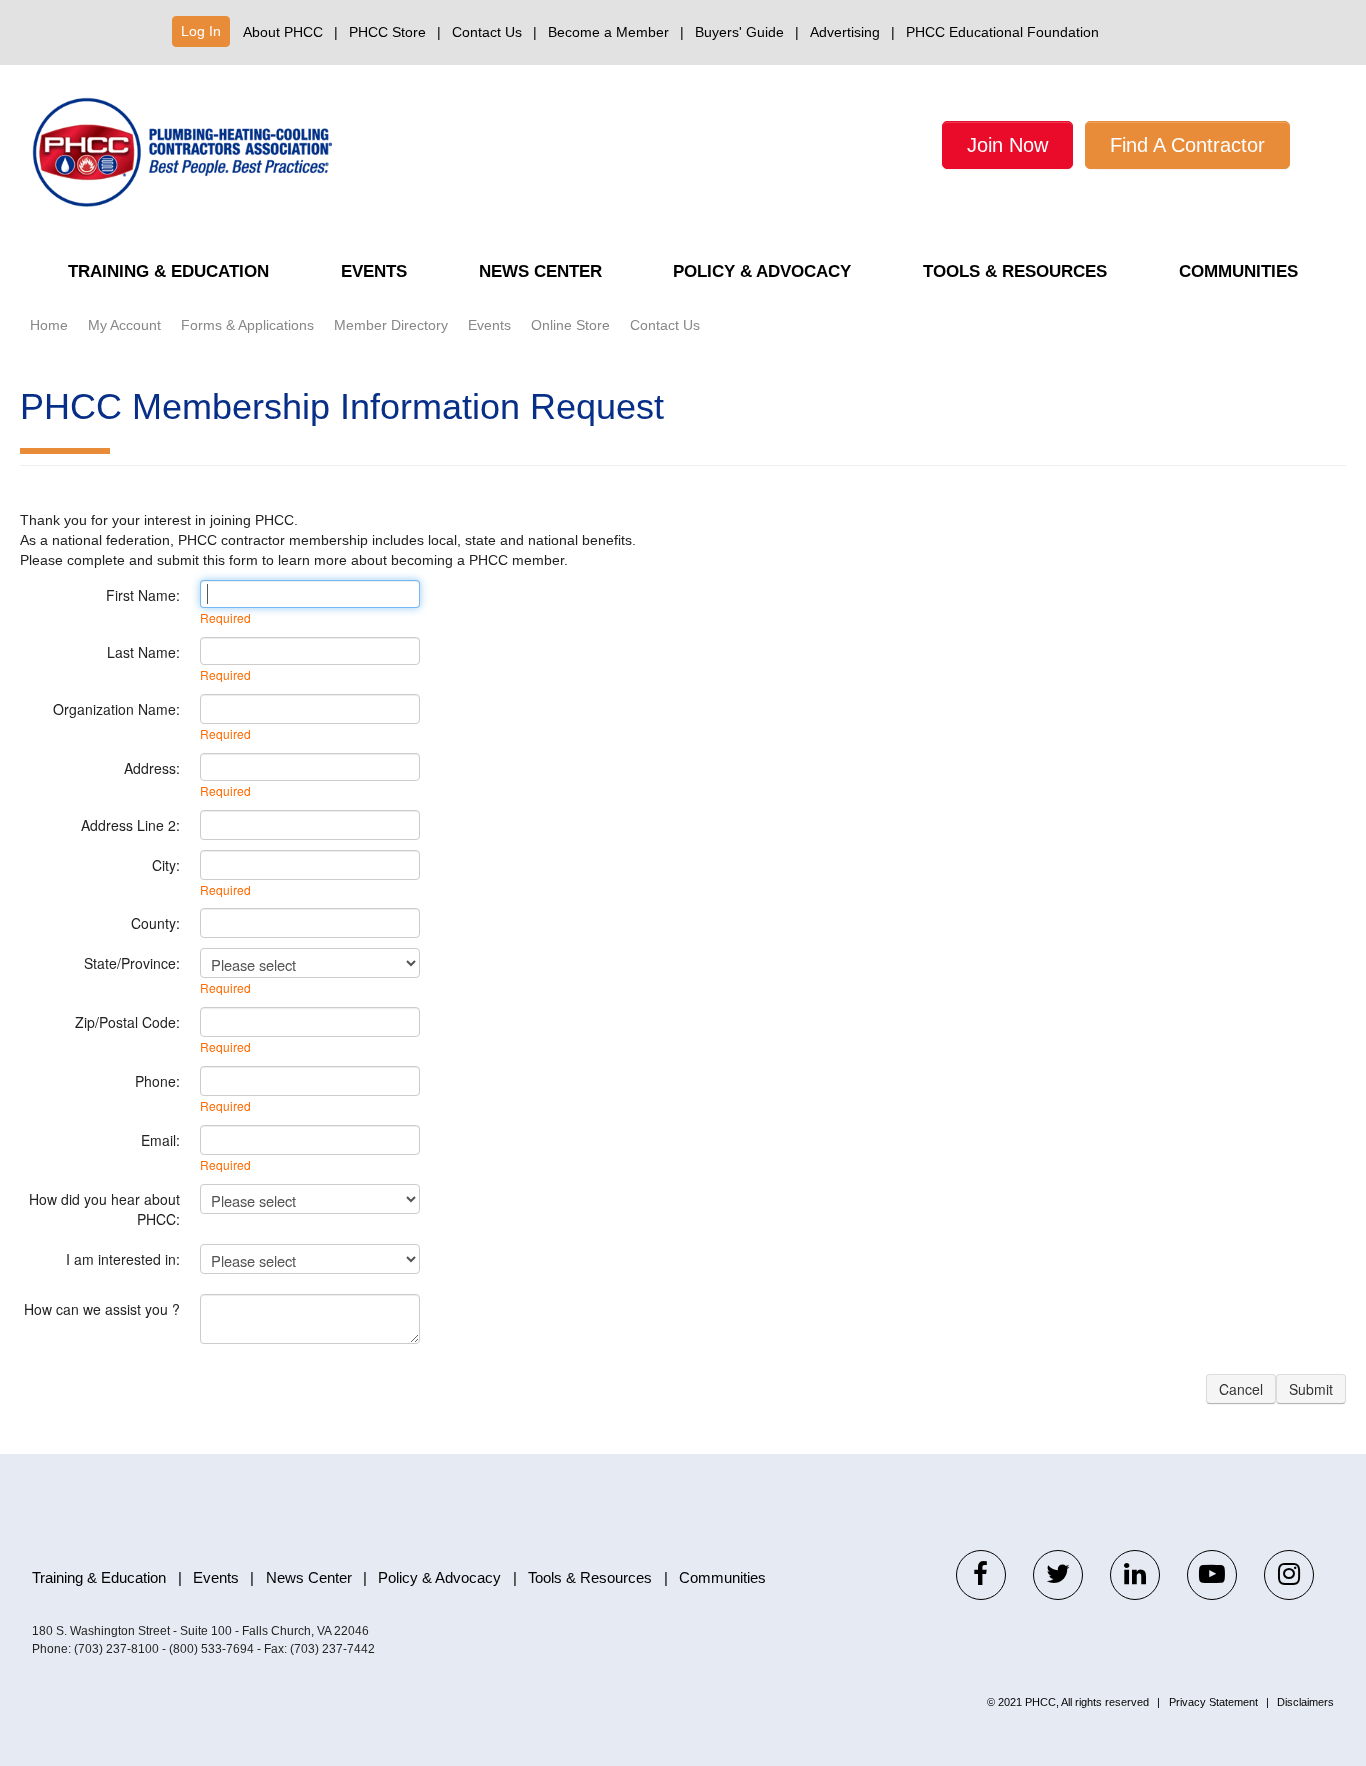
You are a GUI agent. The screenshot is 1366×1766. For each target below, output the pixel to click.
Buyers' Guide (739, 32)
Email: (160, 1140)
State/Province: (132, 963)
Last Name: (143, 652)
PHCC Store (387, 32)
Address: (152, 768)
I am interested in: (123, 1259)
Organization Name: (116, 709)
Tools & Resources (1015, 271)
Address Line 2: (130, 825)
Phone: (157, 1081)
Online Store (570, 325)
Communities (1238, 271)
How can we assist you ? (102, 1309)
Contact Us (487, 32)
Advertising (845, 32)
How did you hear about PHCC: (104, 1209)
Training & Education (168, 271)
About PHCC (283, 32)
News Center (540, 271)
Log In (201, 31)
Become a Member (608, 32)
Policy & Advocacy (762, 271)
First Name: (143, 595)
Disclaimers (1305, 1702)
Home (49, 325)
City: (166, 865)
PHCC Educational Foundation (1002, 32)
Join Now (1007, 145)
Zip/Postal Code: (127, 1022)
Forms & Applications (247, 325)
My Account (124, 325)
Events (374, 271)
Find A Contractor (1187, 145)
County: (155, 923)
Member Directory (391, 325)
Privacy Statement (1213, 1702)
